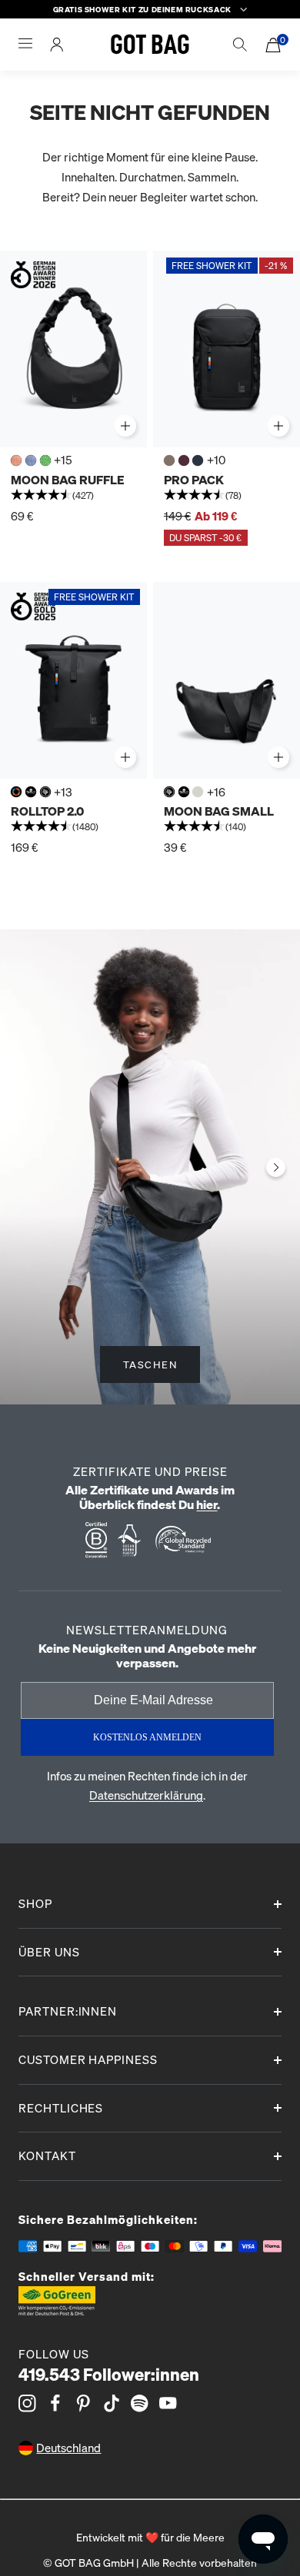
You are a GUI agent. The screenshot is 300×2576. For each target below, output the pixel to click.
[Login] (57, 45)
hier (207, 1504)
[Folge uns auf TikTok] (112, 2403)
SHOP (35, 1903)
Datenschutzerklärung (146, 1795)
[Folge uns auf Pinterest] (83, 2403)
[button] (73, 497)
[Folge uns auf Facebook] (56, 2403)
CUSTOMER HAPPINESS (88, 2059)
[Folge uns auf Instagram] (27, 2403)
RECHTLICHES (61, 2108)
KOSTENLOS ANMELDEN (147, 1737)
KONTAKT (47, 2156)
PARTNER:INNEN (68, 2011)
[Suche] (240, 45)
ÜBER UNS (49, 1952)
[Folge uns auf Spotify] (140, 2403)
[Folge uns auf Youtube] (168, 2403)
